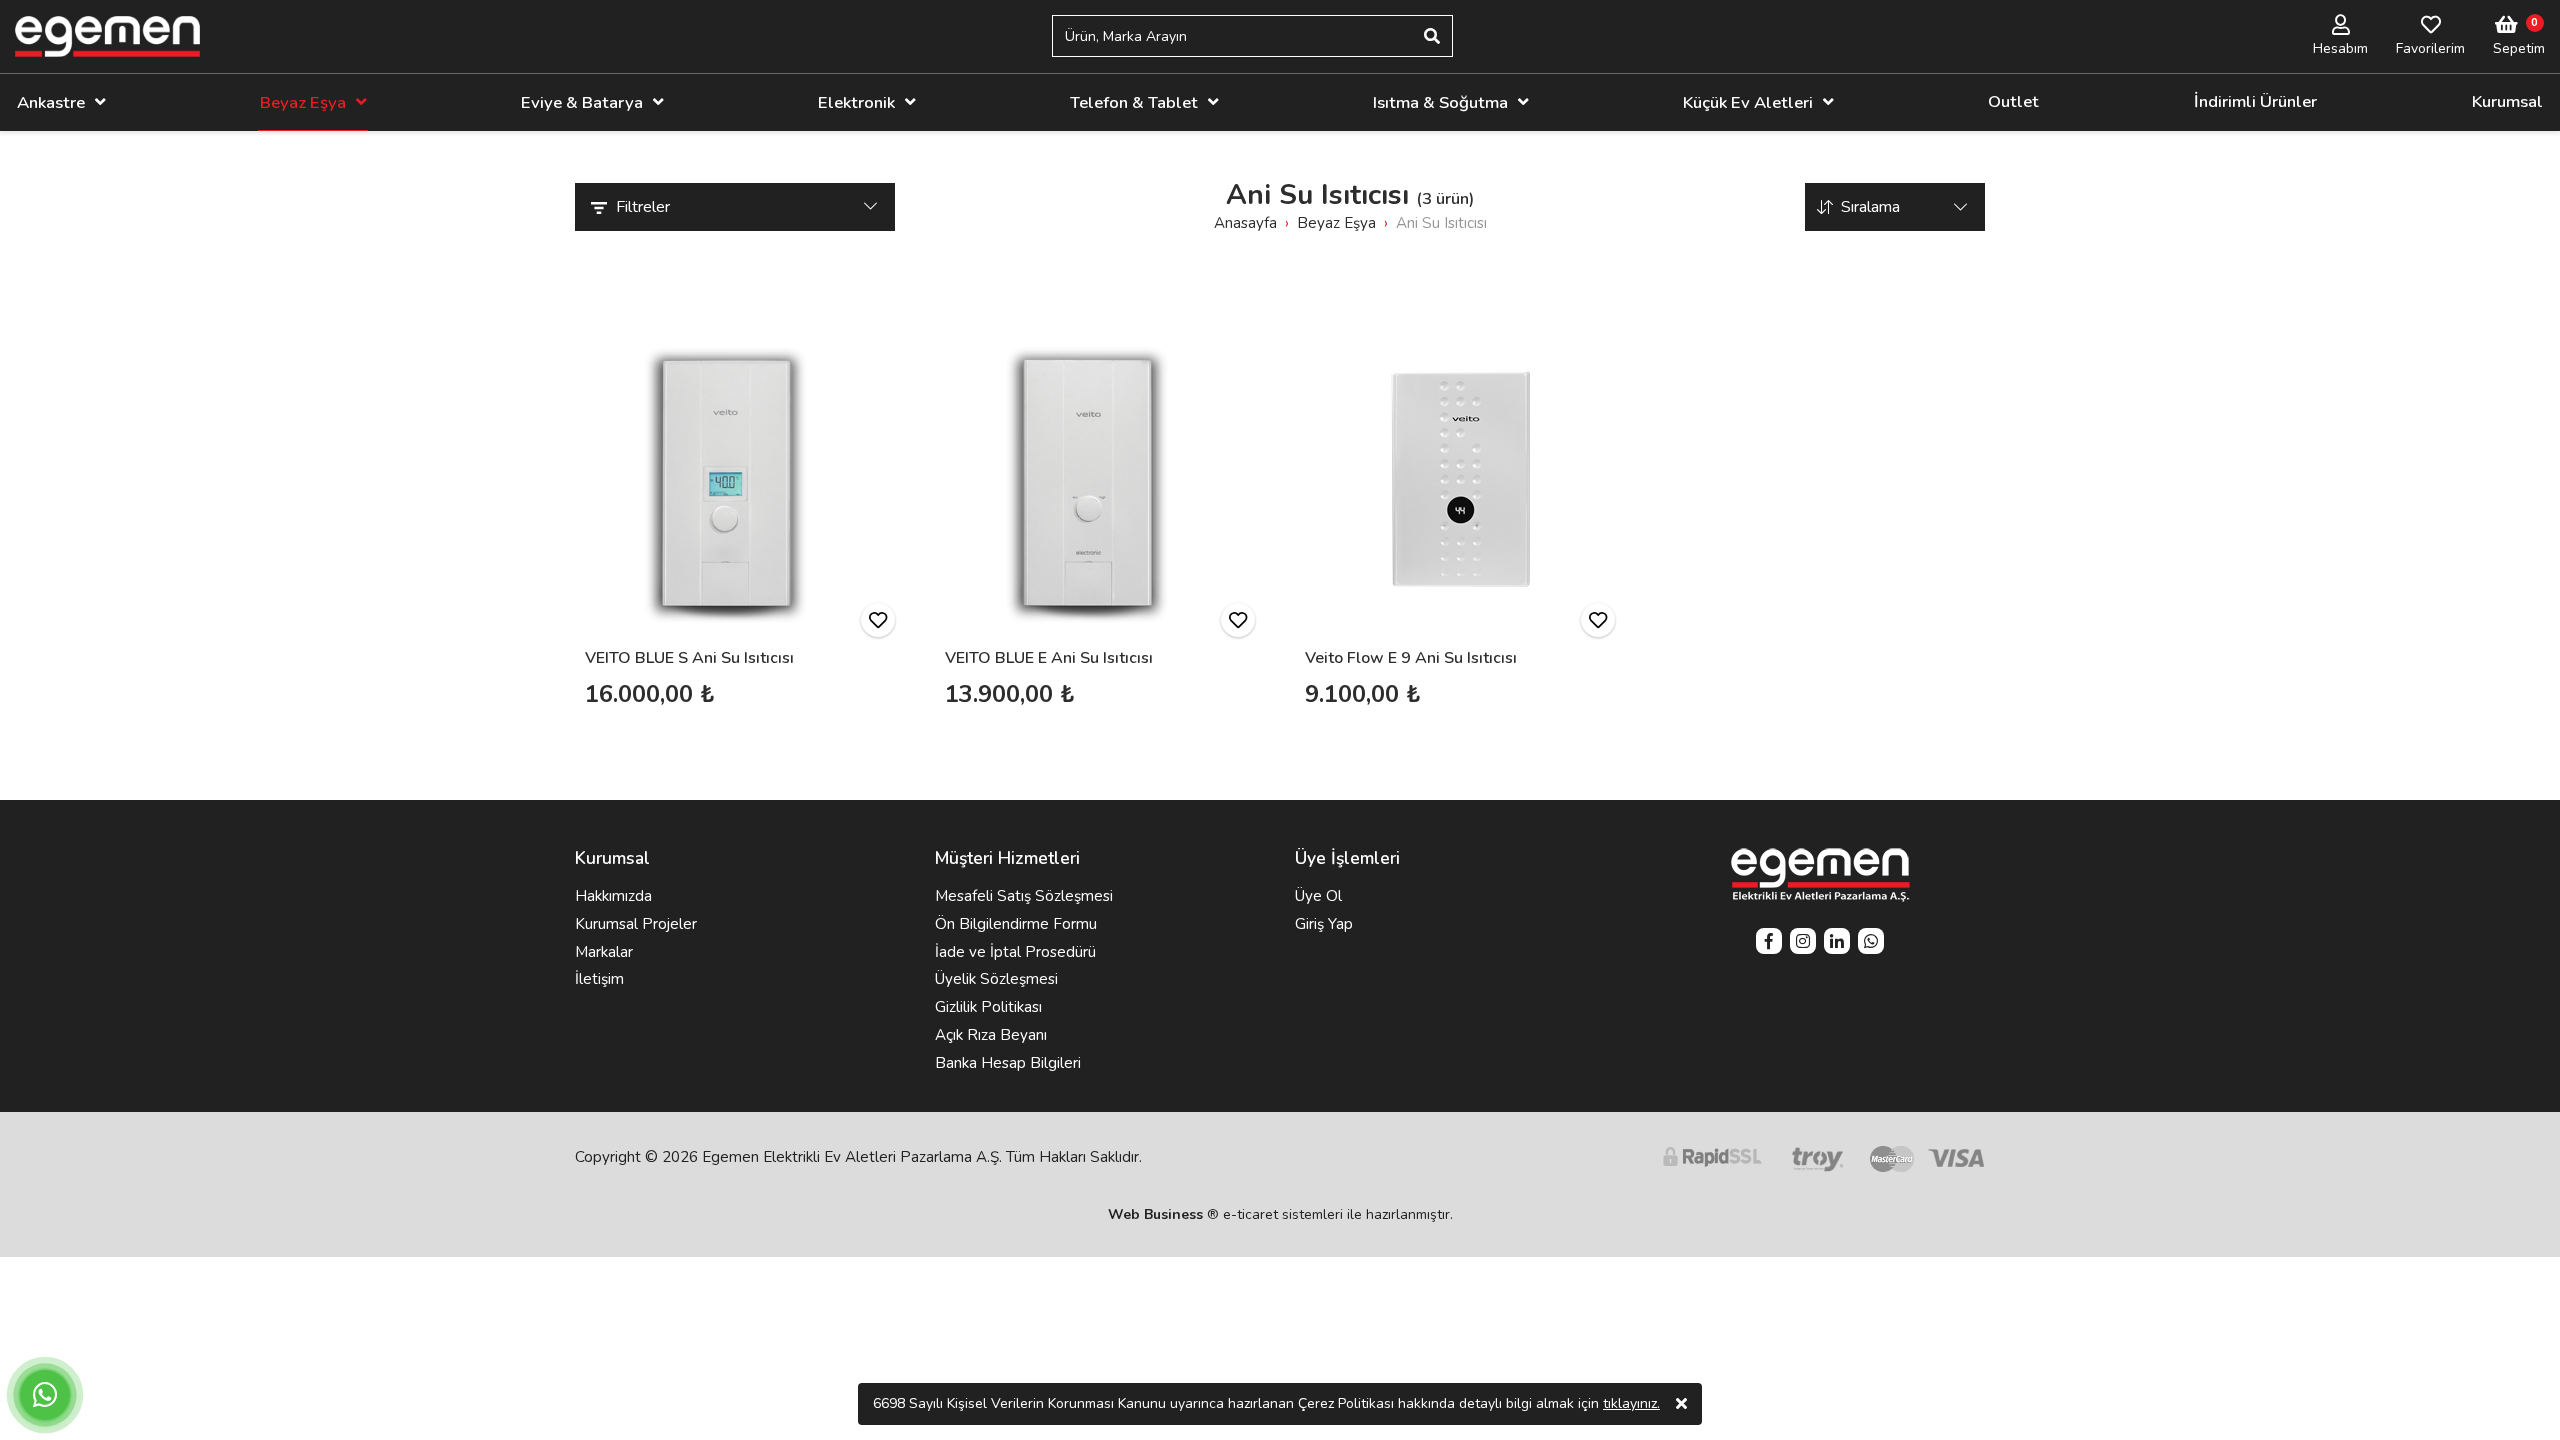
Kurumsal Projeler (636, 924)
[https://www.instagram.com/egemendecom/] (1803, 943)
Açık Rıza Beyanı (991, 1035)
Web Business (1155, 1214)
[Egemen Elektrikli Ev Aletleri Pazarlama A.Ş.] (107, 36)
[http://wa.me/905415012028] (1871, 943)
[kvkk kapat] (1681, 1404)
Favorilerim (2430, 48)
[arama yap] (1432, 36)
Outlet (2013, 101)
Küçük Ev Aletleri (1748, 102)
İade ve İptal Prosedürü (1015, 952)
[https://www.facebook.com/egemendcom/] (1769, 943)
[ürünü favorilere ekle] (878, 620)
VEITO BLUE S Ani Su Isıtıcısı (689, 658)
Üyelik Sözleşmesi (996, 979)
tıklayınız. (1631, 1403)
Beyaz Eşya (303, 102)
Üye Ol (1318, 896)
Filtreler (643, 207)
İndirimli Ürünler (2255, 101)
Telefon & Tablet (1134, 102)
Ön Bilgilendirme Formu (1016, 924)
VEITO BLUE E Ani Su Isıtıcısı (1049, 658)
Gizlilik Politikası (988, 1007)
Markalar (604, 952)
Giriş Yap (1324, 924)
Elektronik (856, 102)
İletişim (599, 979)
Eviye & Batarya (582, 102)
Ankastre (51, 102)
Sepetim (2519, 48)
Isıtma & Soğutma (1440, 102)
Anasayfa (1245, 223)
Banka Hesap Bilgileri (1008, 1063)
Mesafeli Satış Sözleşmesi (1024, 896)
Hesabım (2340, 48)
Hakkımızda (613, 896)
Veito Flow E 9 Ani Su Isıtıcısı (1411, 658)
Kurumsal (2507, 101)
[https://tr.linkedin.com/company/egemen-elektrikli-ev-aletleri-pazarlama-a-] (1837, 943)
